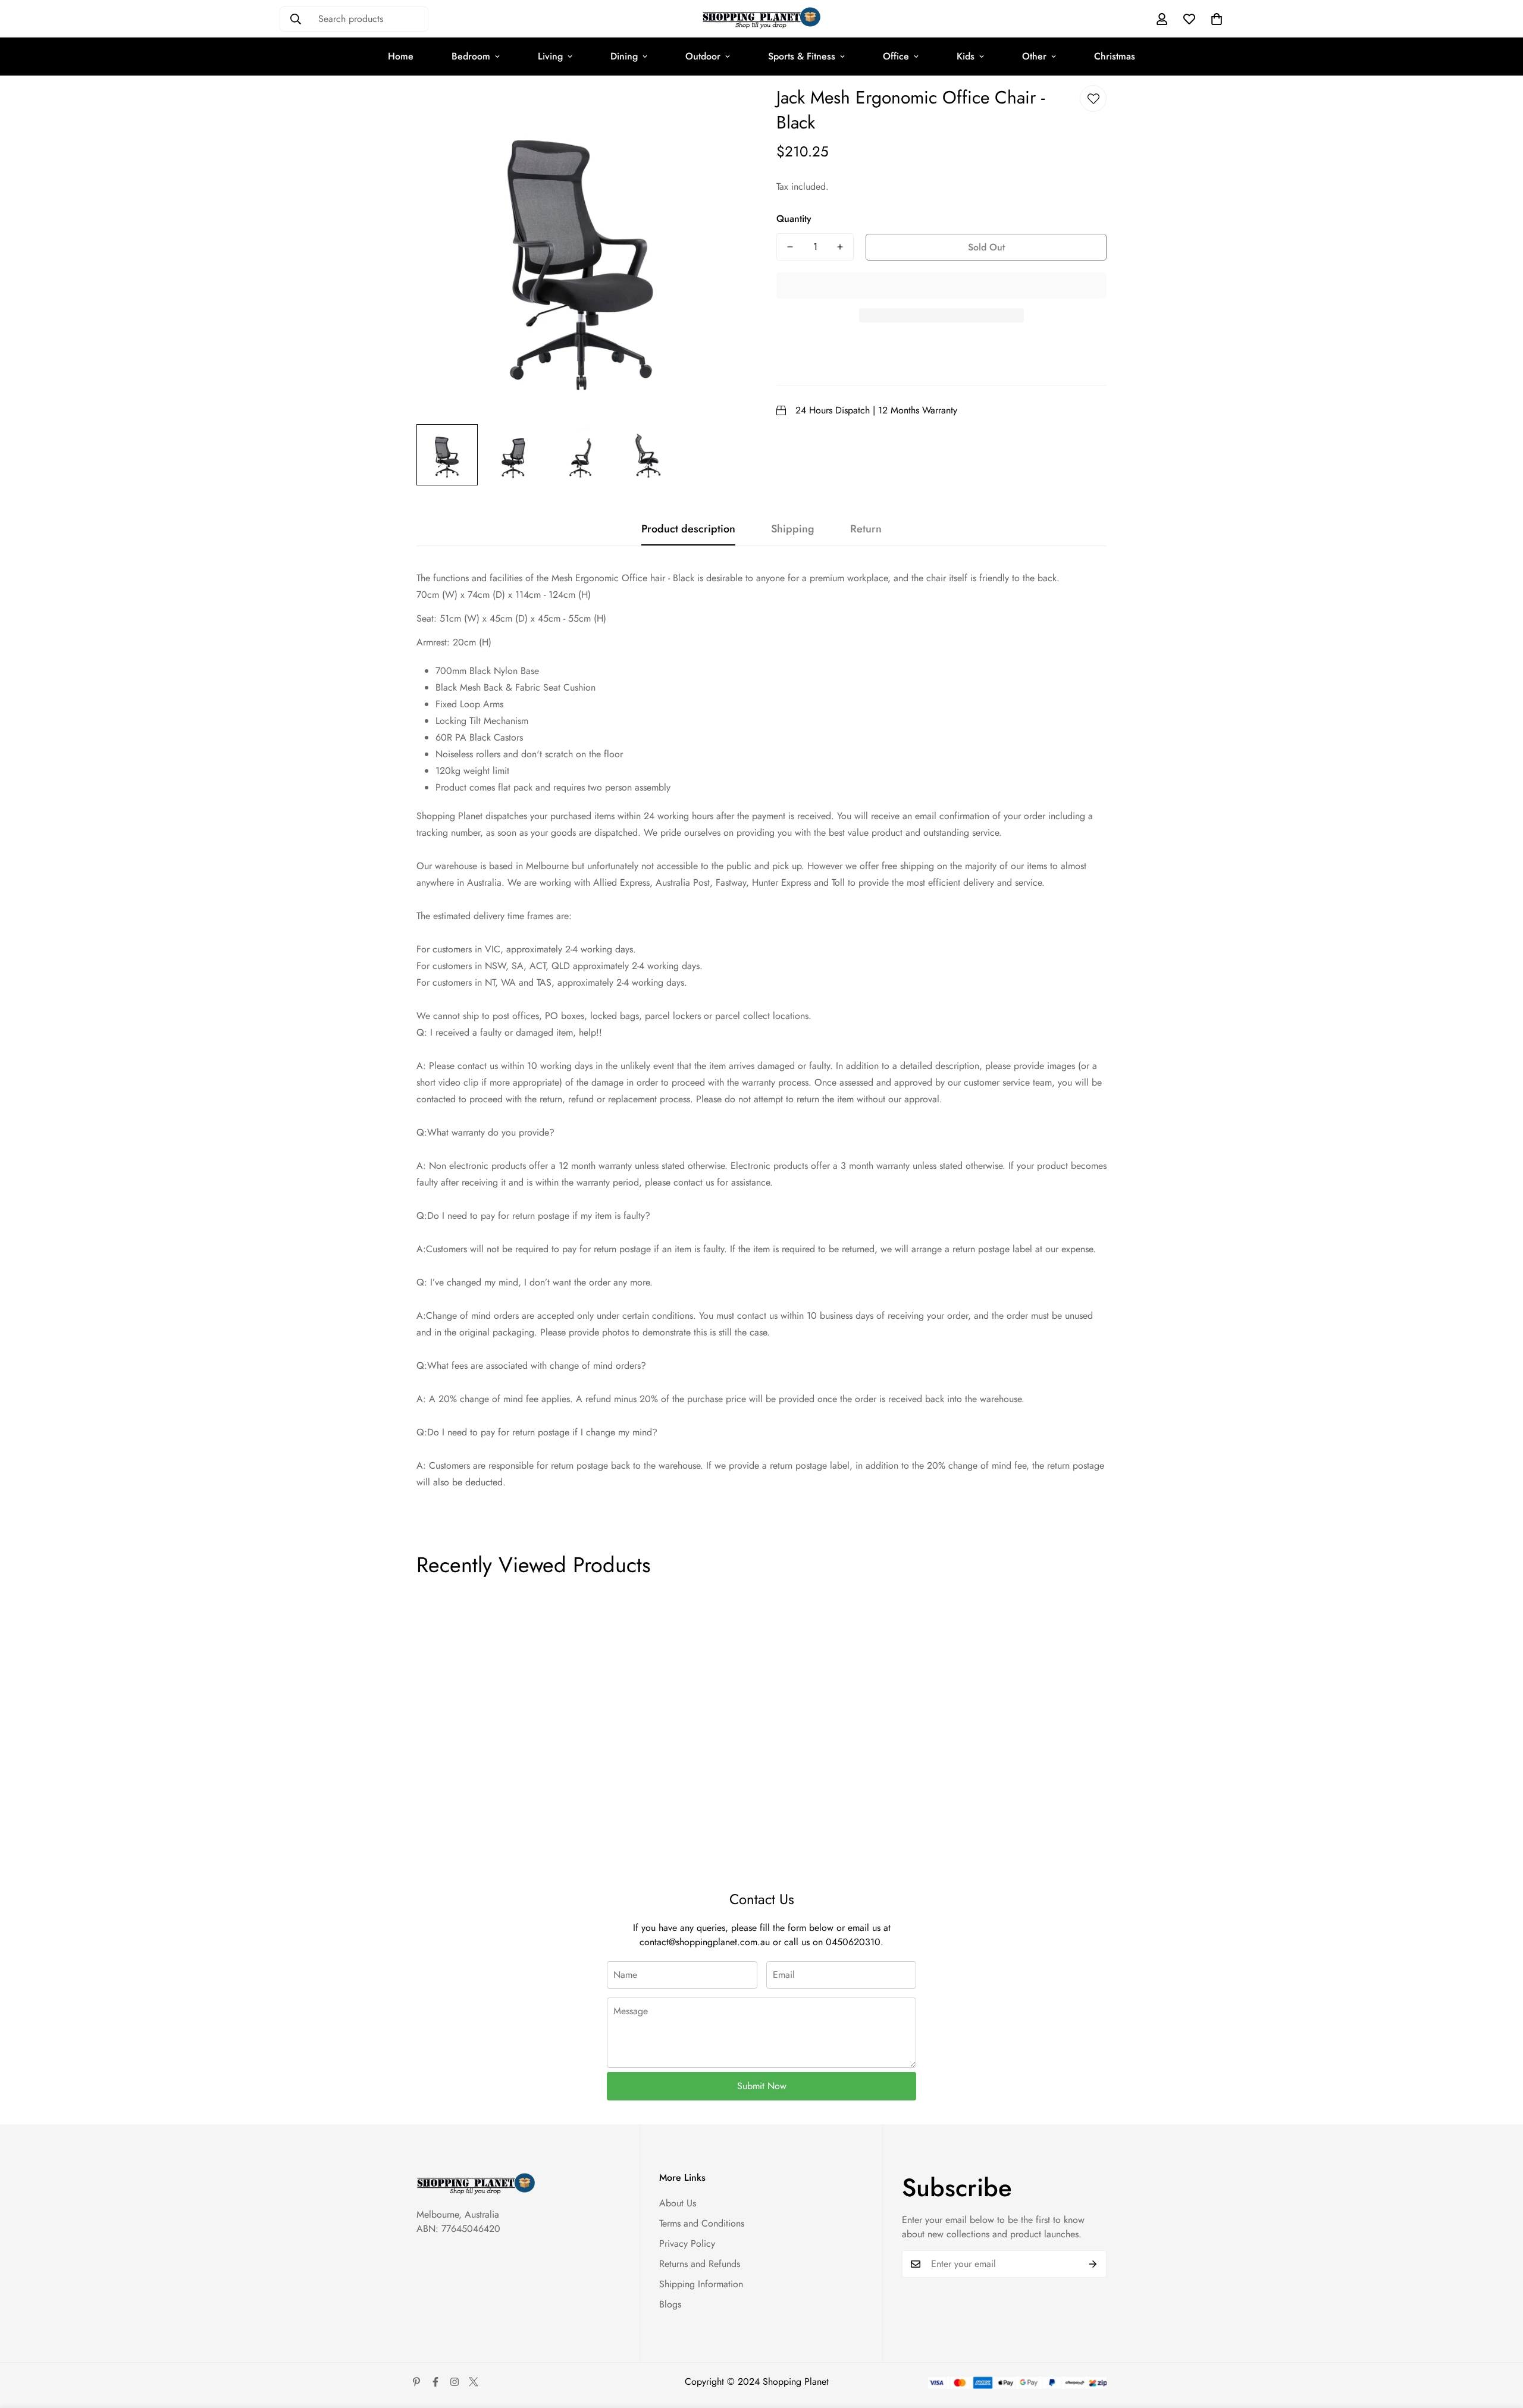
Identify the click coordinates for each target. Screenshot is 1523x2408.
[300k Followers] (435, 2382)
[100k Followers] (455, 2382)
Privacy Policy (687, 2244)
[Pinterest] (416, 2382)
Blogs (670, 2304)
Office (896, 56)
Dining (624, 56)
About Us (678, 2203)
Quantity (794, 219)
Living (550, 56)
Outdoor (703, 56)
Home (401, 56)
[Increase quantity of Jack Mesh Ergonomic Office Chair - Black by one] (840, 247)
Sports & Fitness (802, 56)
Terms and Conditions (702, 2223)
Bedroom (471, 56)
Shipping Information (701, 2284)
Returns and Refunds (700, 2264)
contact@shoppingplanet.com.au (705, 1942)
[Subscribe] (1093, 2264)
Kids (966, 56)
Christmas (1115, 56)
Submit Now (762, 2086)
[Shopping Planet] (761, 19)
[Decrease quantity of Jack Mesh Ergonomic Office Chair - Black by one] (790, 247)
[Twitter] (474, 2382)
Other (1034, 56)
